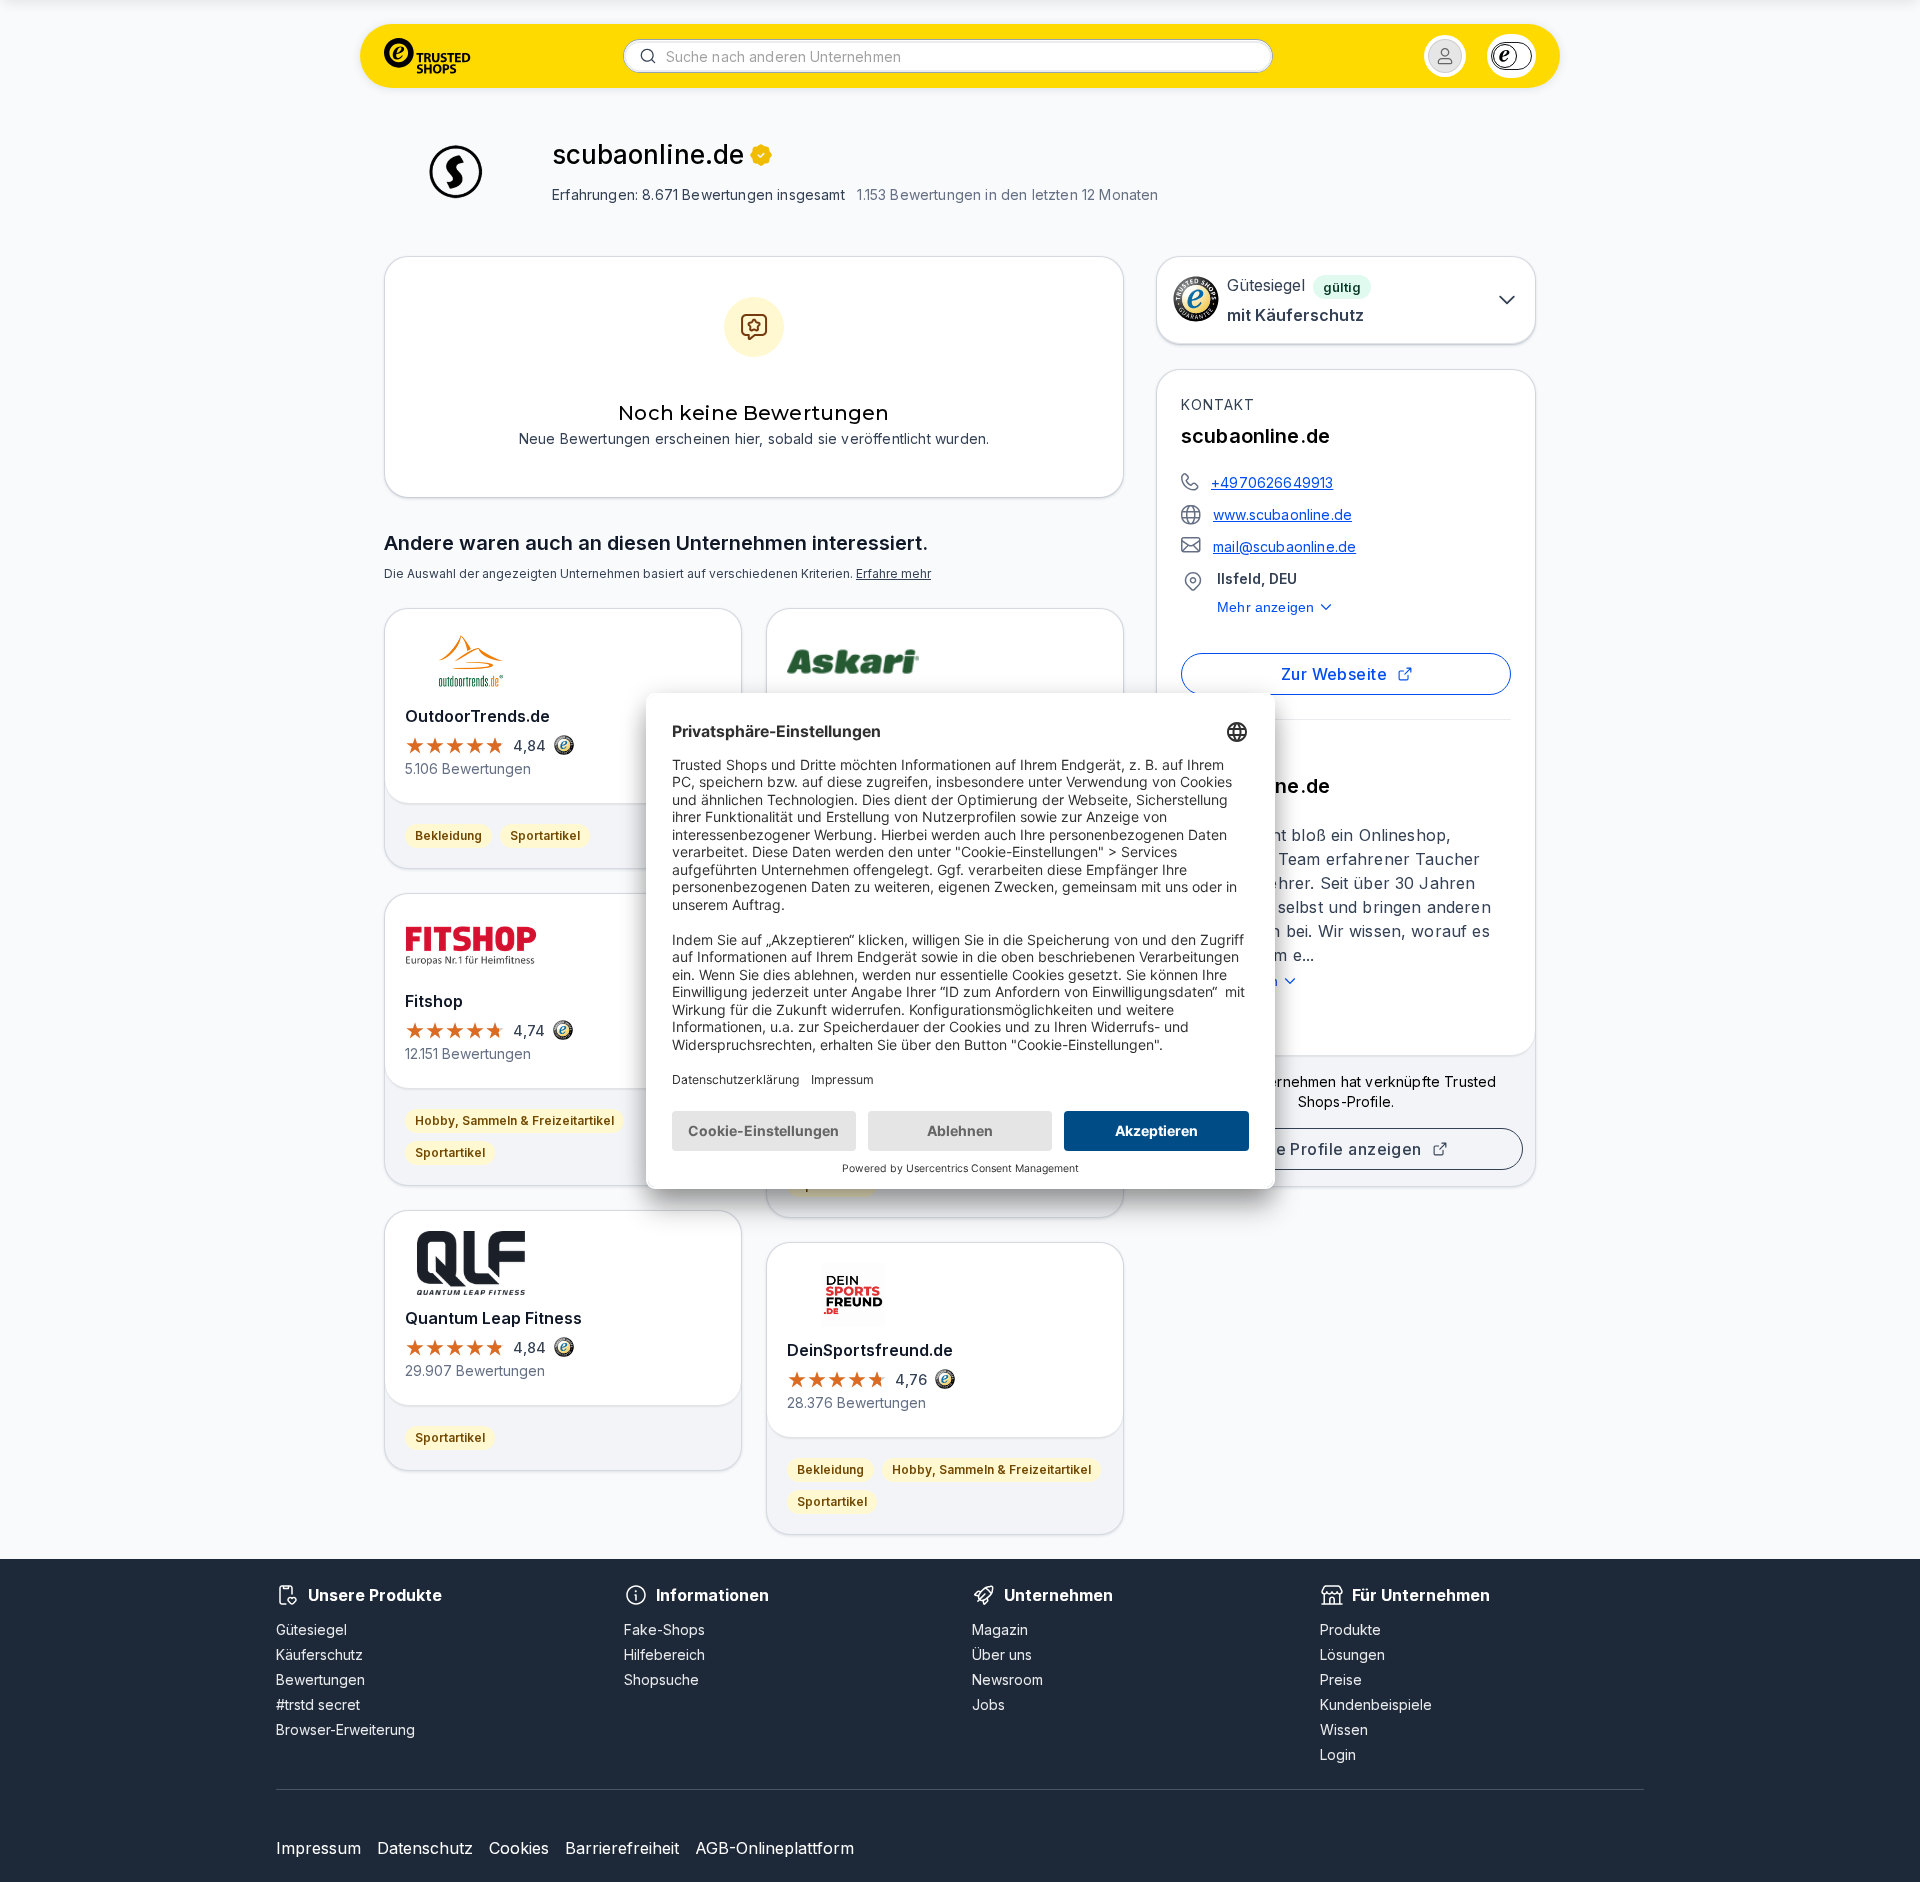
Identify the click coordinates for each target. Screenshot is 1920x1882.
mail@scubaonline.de (1284, 546)
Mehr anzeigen (1265, 607)
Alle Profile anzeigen (1338, 1149)
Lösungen (1352, 1654)
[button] (1445, 56)
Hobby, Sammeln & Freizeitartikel (514, 1120)
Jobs (988, 1704)
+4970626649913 (1272, 482)
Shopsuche (661, 1679)
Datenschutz (425, 1848)
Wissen (1344, 1729)
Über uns (1002, 1654)
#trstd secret (318, 1704)
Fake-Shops (664, 1629)
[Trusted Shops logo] (427, 56)
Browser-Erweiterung (345, 1729)
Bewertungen (320, 1679)
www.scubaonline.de (1282, 514)
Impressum (318, 1848)
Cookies (519, 1848)
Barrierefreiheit (622, 1848)
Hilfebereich (664, 1654)
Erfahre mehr (893, 573)
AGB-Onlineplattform (774, 1848)
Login (1338, 1754)
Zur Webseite (1334, 674)
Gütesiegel (311, 1629)
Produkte (1350, 1629)
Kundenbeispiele (1376, 1704)
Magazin (1000, 1629)
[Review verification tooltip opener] (761, 155)
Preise (1341, 1679)
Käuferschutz (319, 1654)
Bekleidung (448, 835)
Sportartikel (545, 835)
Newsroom (1007, 1679)
